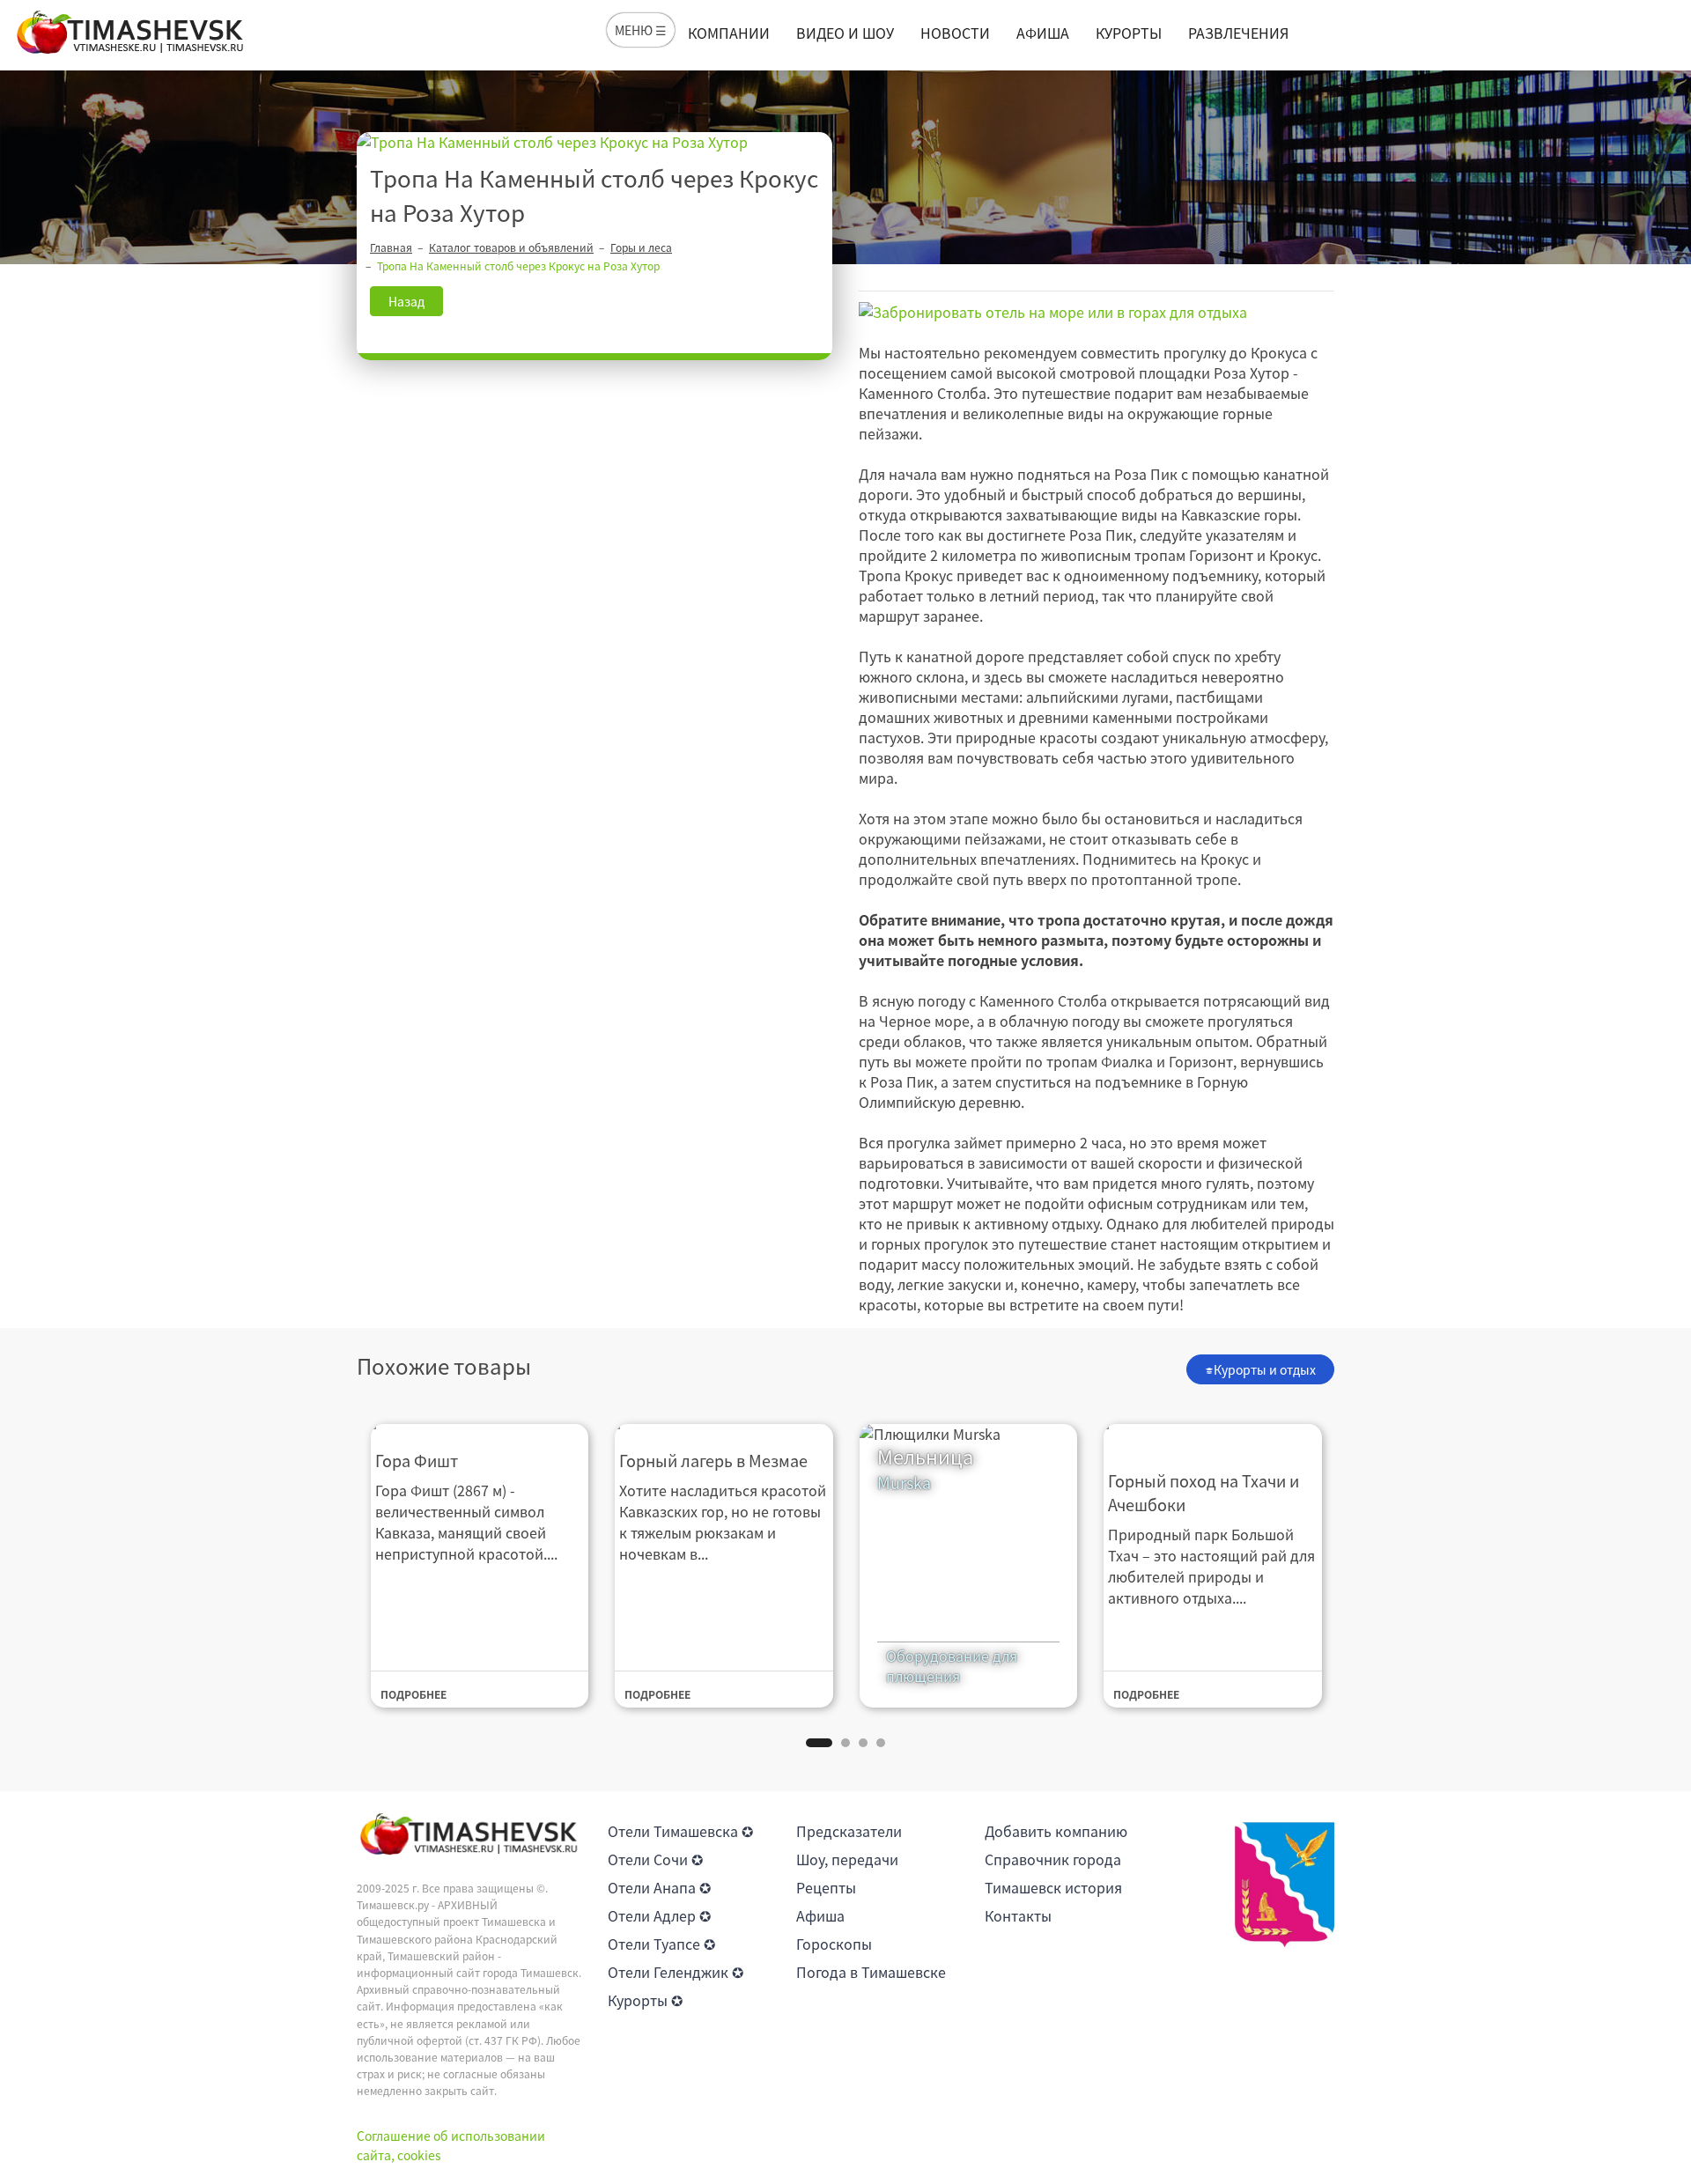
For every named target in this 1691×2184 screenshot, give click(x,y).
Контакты (1018, 1915)
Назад (406, 301)
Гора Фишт (417, 1461)
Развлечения (1238, 33)
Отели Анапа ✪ (659, 1887)
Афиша (1043, 33)
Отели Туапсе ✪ (661, 1944)
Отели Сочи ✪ (655, 1859)
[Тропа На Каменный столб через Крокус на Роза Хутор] (594, 142)
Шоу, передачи (847, 1859)
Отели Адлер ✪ (659, 1915)
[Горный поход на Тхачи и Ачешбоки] (1213, 1435)
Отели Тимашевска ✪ (680, 1831)
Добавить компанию (1056, 1831)
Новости (955, 33)
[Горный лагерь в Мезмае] (724, 1425)
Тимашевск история (1053, 1887)
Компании (729, 33)
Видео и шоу (845, 33)
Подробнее (414, 1694)
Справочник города (1053, 1859)
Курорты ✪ (645, 2000)
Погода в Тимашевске (871, 1972)
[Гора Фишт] (480, 1425)
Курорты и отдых (1265, 1369)
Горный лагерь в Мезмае (713, 1461)
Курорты (1129, 33)
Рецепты (826, 1887)
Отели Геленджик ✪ (676, 1972)
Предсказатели (849, 1831)
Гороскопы (834, 1944)
